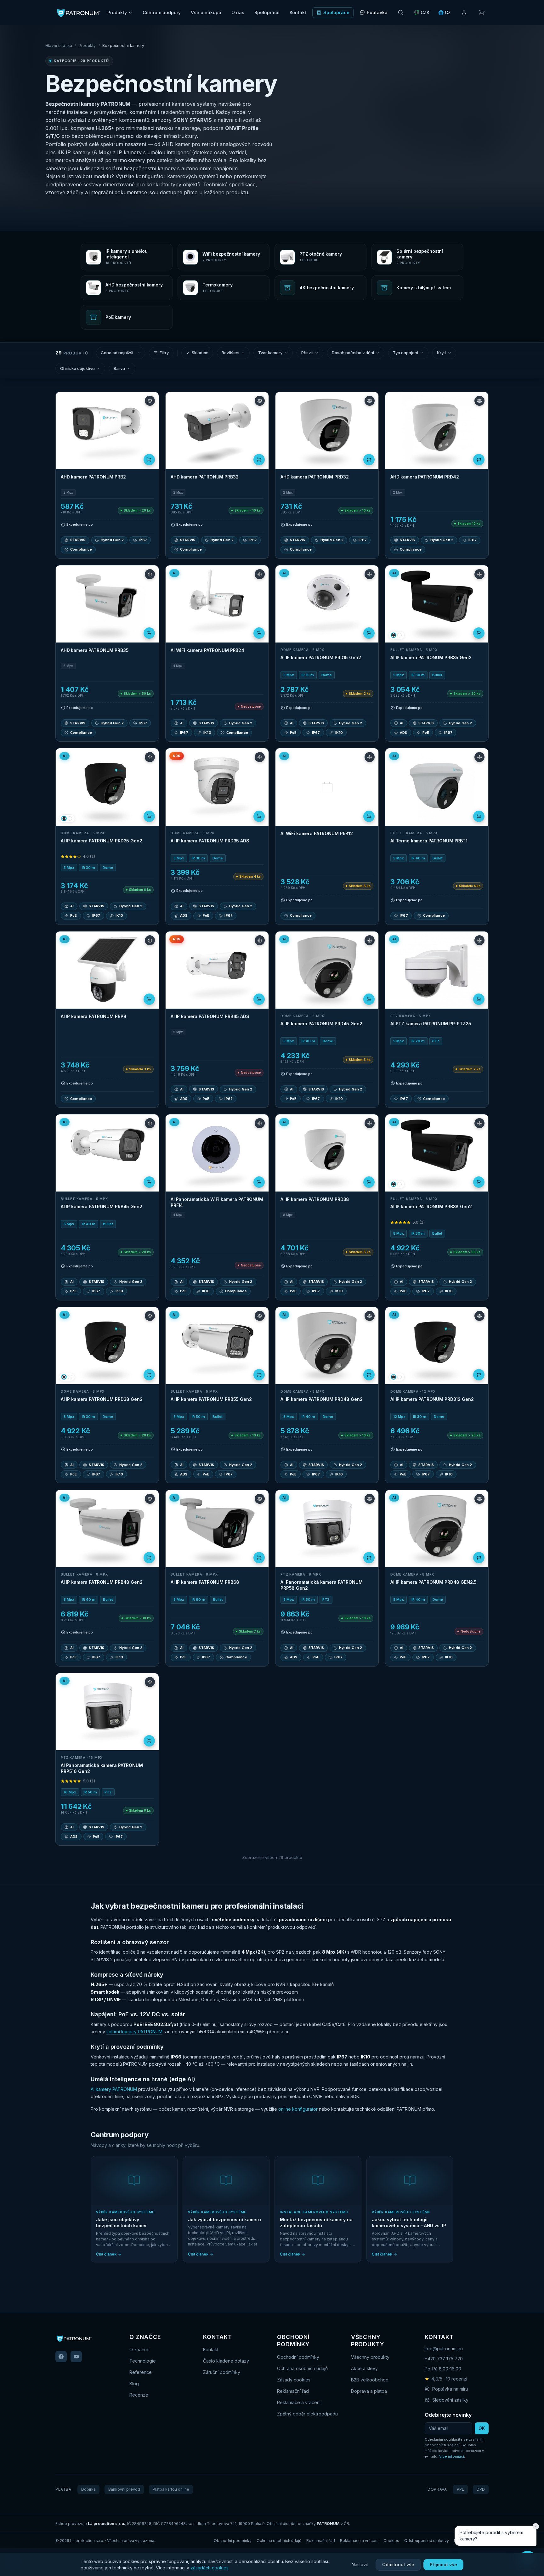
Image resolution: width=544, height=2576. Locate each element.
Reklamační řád (293, 2391)
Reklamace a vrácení (299, 2402)
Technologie (143, 2361)
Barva (119, 368)
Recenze (139, 2395)
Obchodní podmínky (298, 2357)
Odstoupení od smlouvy (427, 2541)
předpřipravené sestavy (73, 184)
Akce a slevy (364, 2368)
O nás (238, 12)
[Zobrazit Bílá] (399, 635)
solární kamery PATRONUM (134, 2032)
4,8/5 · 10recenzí (446, 2379)
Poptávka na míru (450, 2389)
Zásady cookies (294, 2380)
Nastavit (360, 2565)
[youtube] (76, 2357)
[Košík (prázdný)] (482, 13)
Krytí (441, 353)
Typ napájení (405, 353)
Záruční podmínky (222, 2372)
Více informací (452, 2456)
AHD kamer (176, 144)
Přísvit (307, 353)
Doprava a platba (369, 2391)
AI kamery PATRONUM (114, 2089)
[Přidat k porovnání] (150, 401)
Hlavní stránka (59, 45)
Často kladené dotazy (226, 2361)
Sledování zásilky (450, 2400)
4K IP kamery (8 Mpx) (84, 152)
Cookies (391, 2541)
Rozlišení (230, 353)
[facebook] (61, 2357)
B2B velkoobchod (370, 2380)
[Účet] (464, 13)
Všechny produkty (370, 2357)
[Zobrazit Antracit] (394, 635)
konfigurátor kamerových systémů (177, 176)
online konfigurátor (298, 2109)
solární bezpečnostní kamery (141, 168)
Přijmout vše (443, 2565)
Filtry (164, 353)
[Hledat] (401, 13)
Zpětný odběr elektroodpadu (307, 2414)
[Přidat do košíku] (149, 460)
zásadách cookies (210, 2568)
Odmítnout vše (398, 2565)
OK (482, 2428)
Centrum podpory (162, 12)
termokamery (129, 160)
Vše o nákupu (206, 12)
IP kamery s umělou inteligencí (154, 152)
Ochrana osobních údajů (302, 2368)
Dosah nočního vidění (353, 353)
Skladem (200, 353)
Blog (134, 2384)
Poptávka (377, 12)
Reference (141, 2372)
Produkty (117, 12)
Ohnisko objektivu (77, 368)
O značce (139, 2350)
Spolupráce (267, 12)
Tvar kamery (270, 353)
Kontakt (298, 12)
